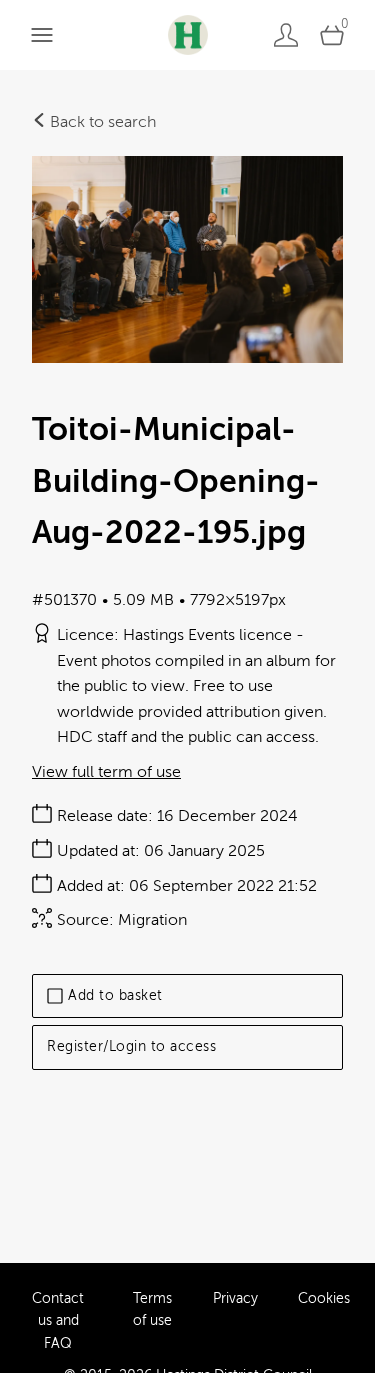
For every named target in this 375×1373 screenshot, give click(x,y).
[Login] (286, 34)
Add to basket (115, 995)
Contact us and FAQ (58, 1321)
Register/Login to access (131, 1046)
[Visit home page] (187, 34)
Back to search (101, 122)
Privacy (235, 1298)
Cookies (324, 1298)
